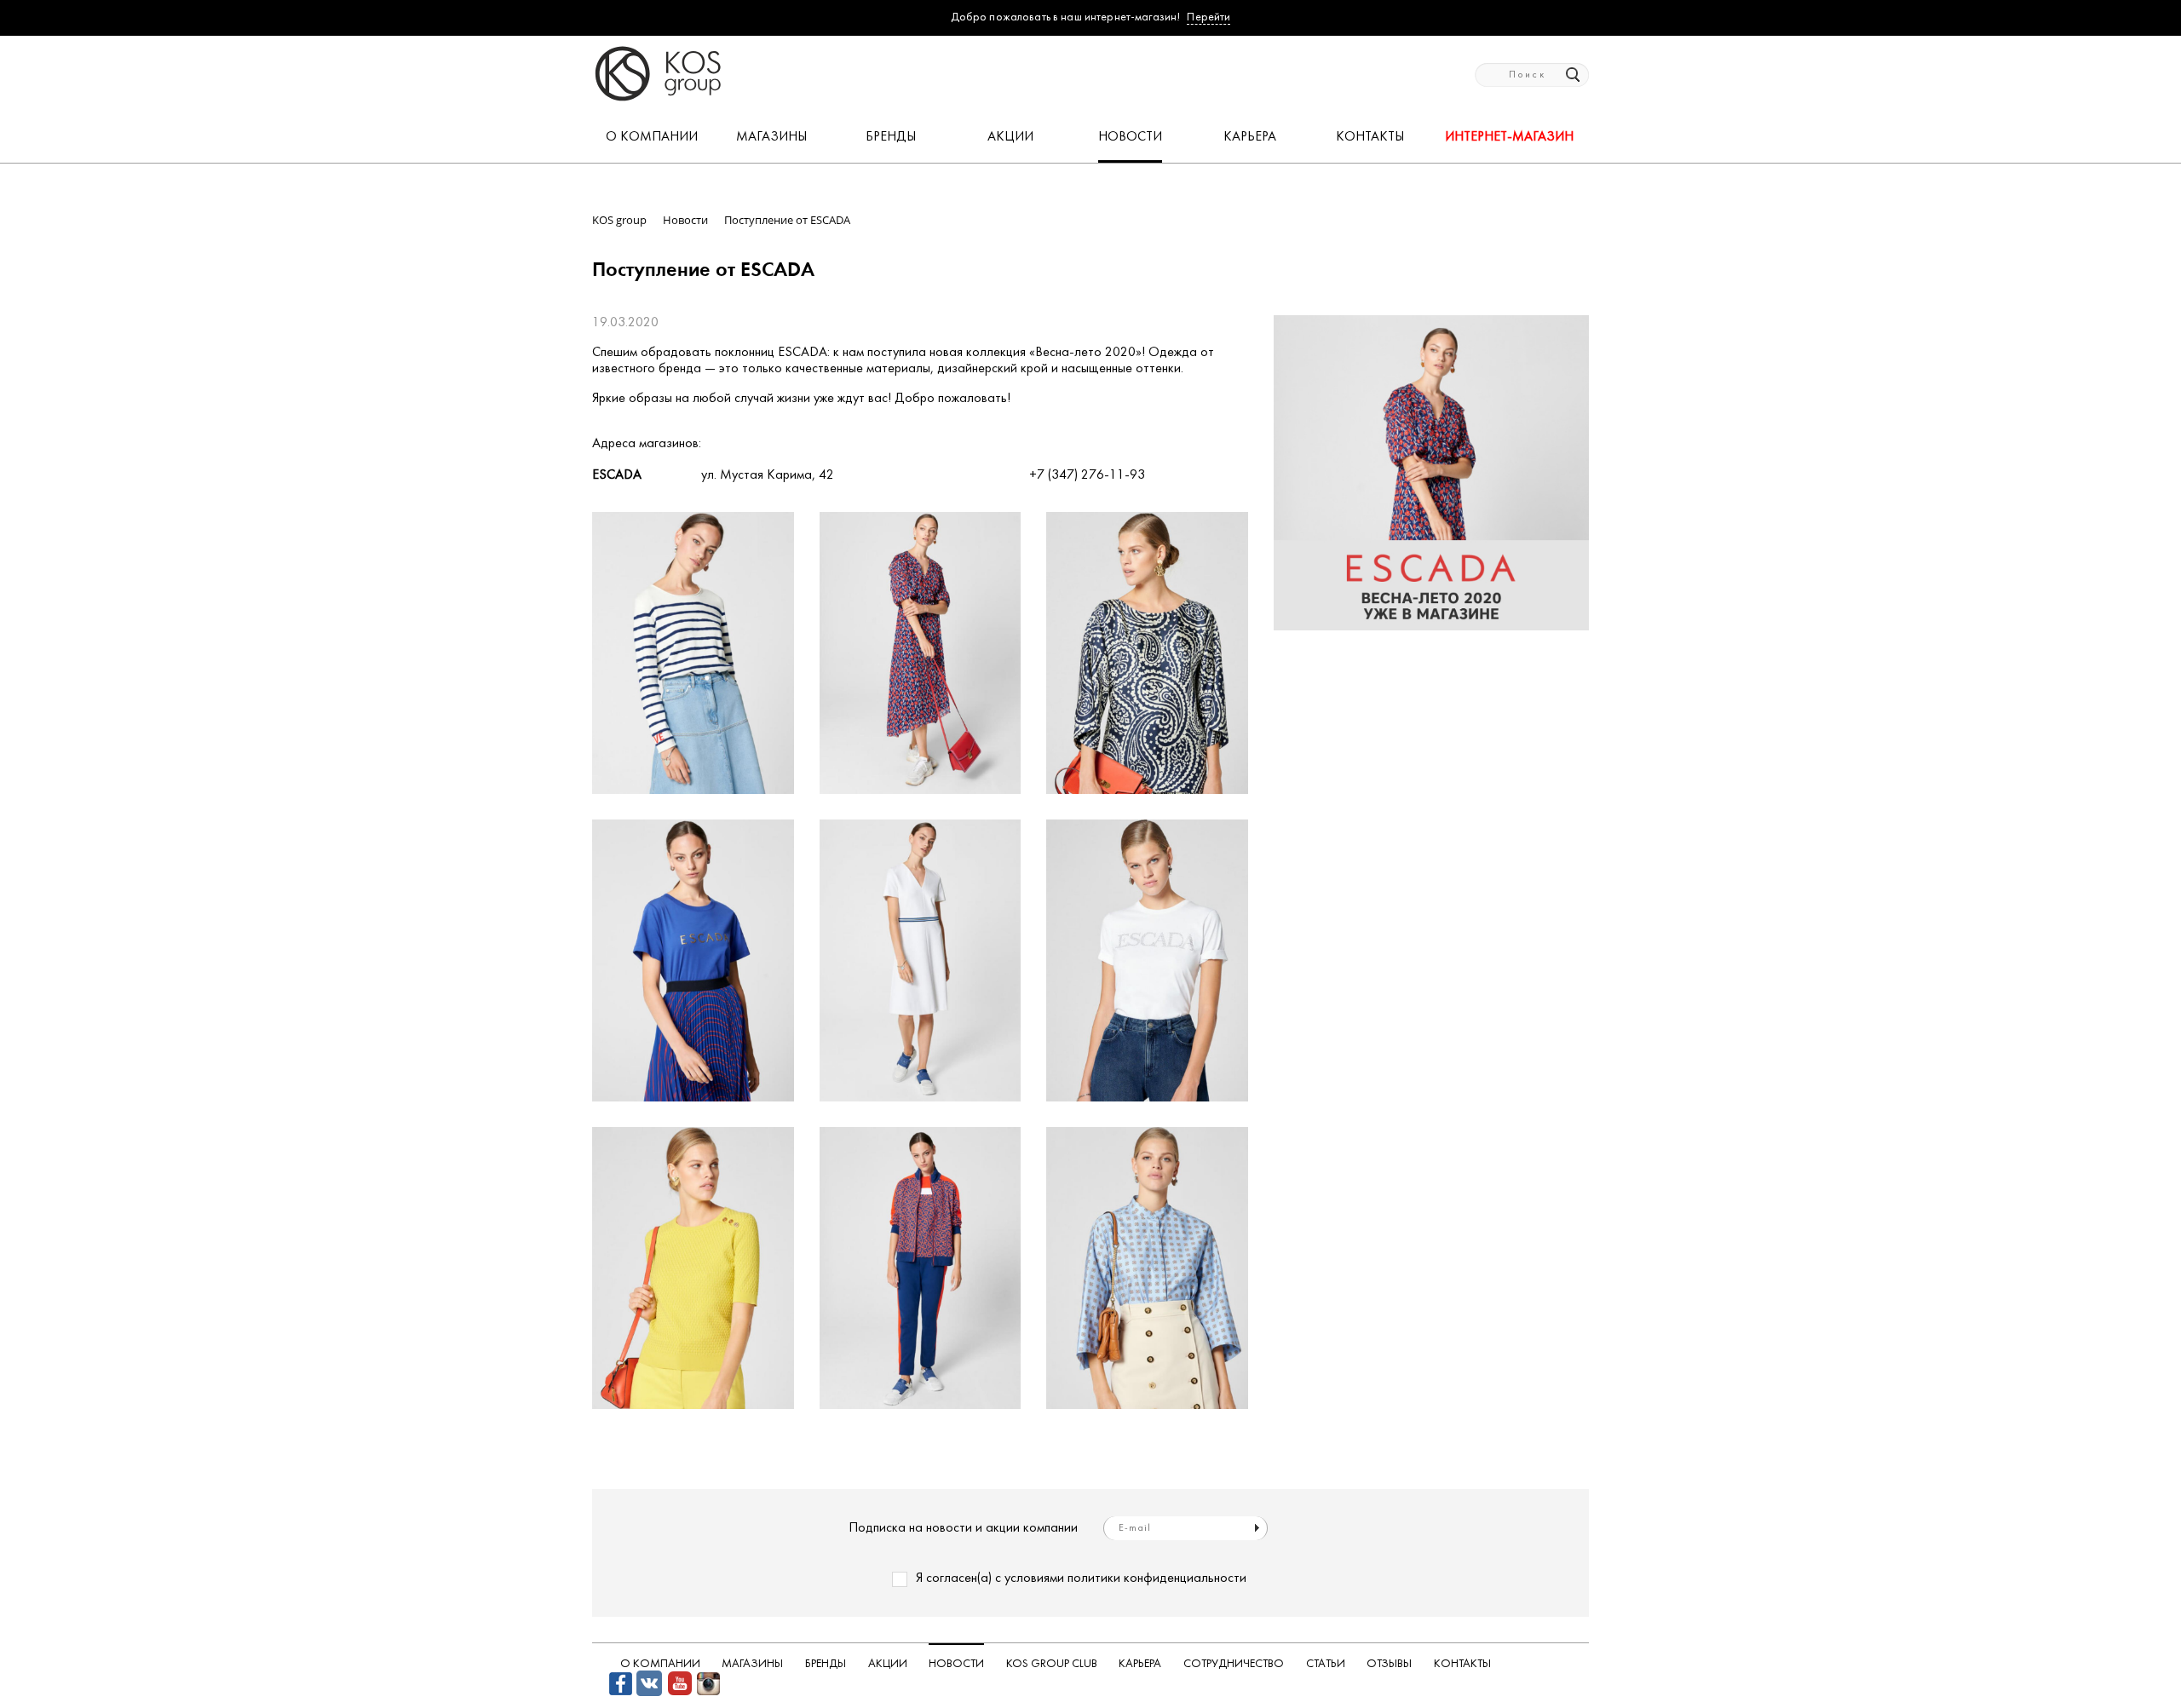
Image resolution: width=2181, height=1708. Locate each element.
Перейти (1208, 17)
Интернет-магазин (1509, 137)
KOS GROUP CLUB (1052, 1664)
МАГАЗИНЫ (771, 137)
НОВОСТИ (1130, 137)
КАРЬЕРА (1250, 137)
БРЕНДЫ (891, 137)
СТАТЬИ (1326, 1664)
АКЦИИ (1010, 137)
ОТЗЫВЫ (1389, 1664)
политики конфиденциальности (1157, 1579)
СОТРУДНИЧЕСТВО (1234, 1664)
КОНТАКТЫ (1370, 137)
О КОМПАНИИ (652, 137)
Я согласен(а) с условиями (1081, 1579)
